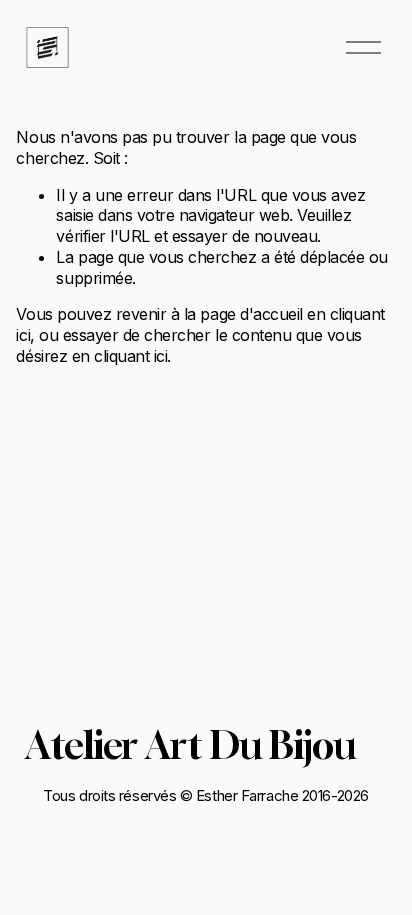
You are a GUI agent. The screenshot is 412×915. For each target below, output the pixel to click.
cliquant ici (130, 356)
